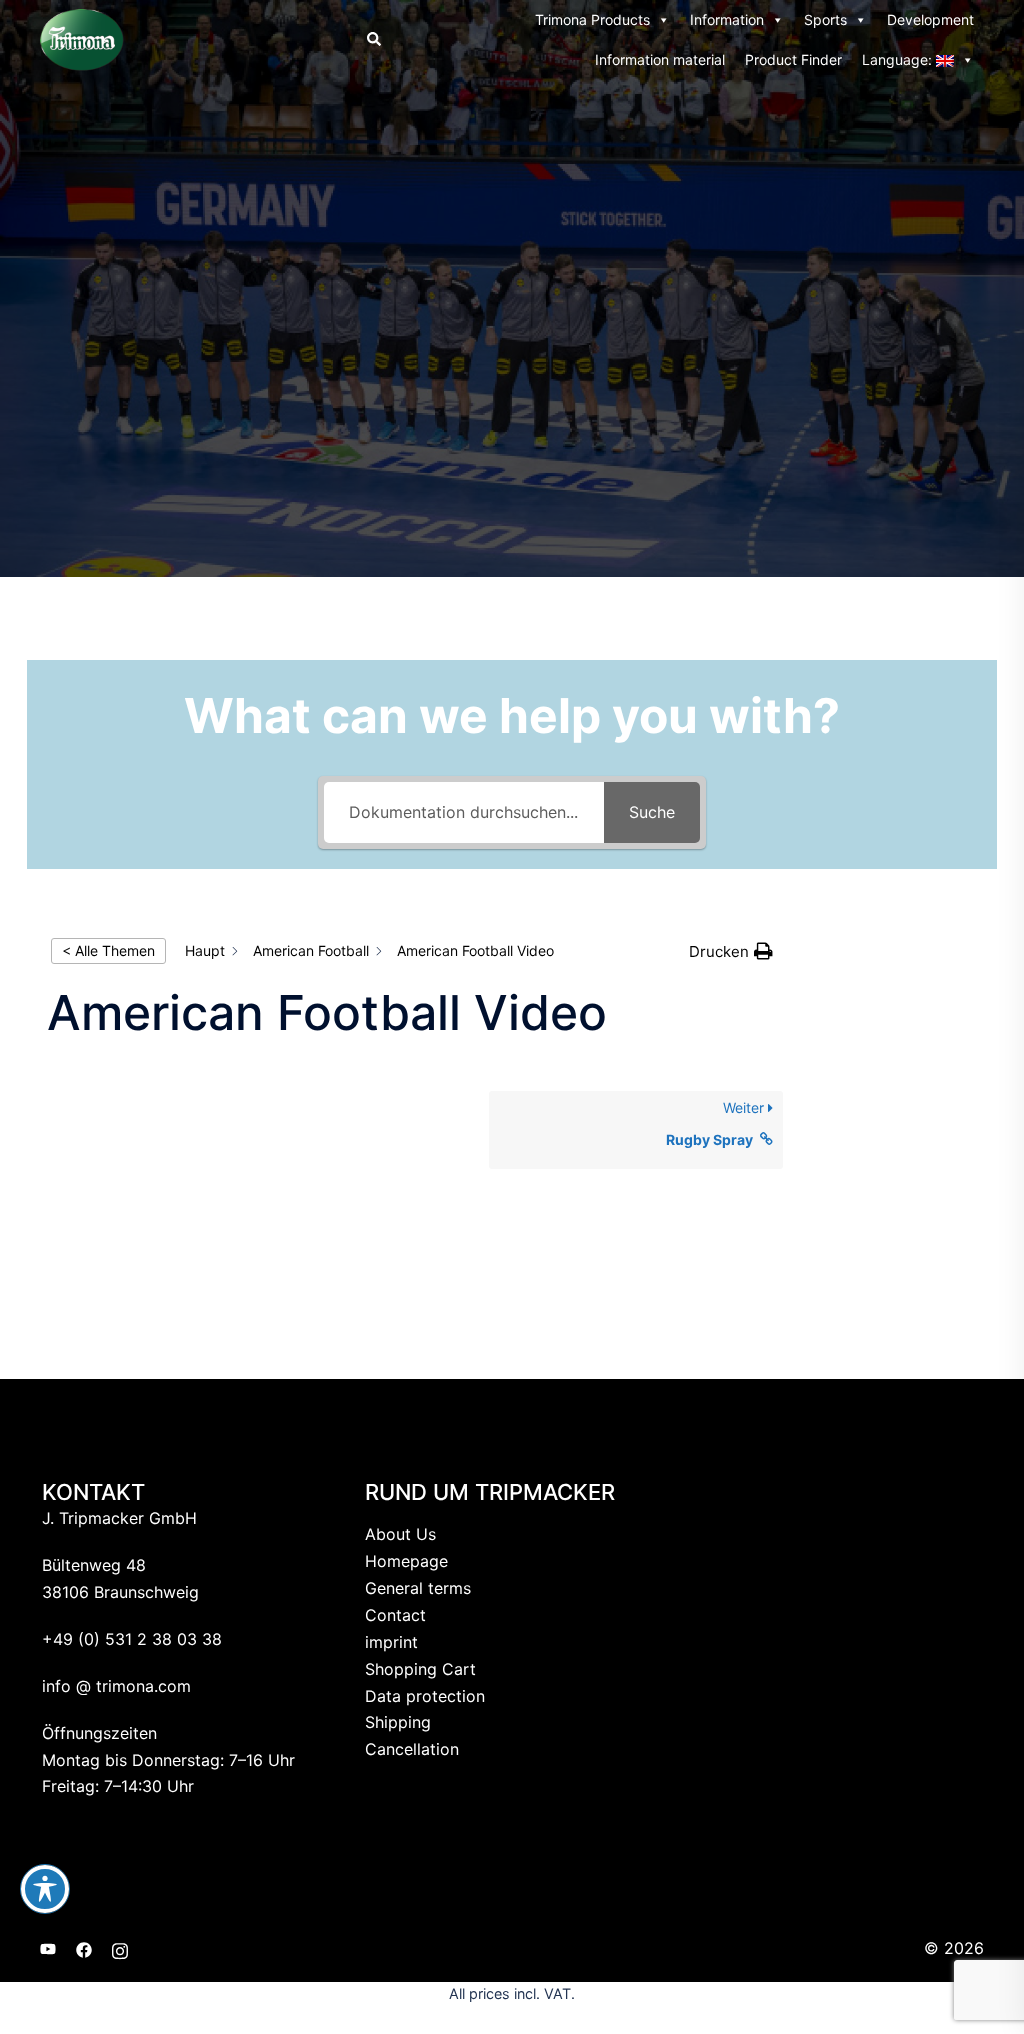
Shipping (398, 1722)
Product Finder (793, 59)
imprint (391, 1642)
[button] (373, 40)
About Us (400, 1534)
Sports (825, 19)
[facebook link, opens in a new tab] (84, 1948)
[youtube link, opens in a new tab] (48, 1948)
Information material (660, 59)
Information (727, 19)
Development (930, 19)
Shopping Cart (420, 1669)
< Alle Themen (108, 950)
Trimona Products (592, 19)
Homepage (406, 1561)
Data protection (425, 1696)
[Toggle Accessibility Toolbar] (45, 1889)
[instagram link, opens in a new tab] (120, 1948)
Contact (395, 1615)
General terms (418, 1588)
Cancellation (412, 1749)
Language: (899, 59)
